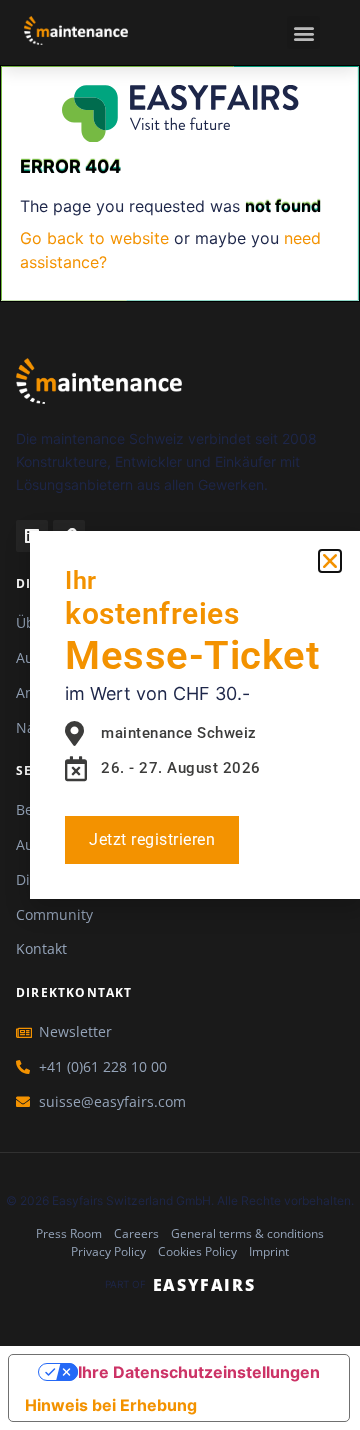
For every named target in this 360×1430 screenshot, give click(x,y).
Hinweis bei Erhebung (111, 1405)
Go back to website (94, 238)
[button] (303, 32)
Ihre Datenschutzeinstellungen (199, 1372)
